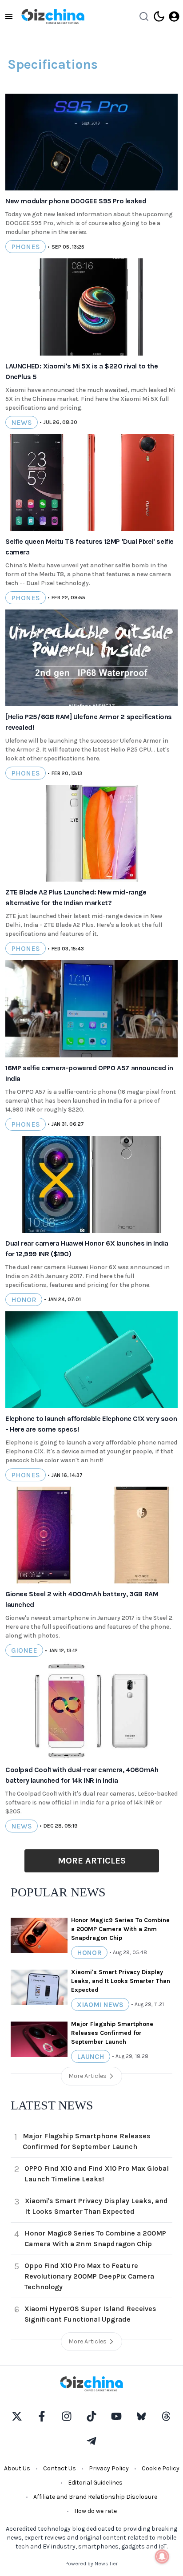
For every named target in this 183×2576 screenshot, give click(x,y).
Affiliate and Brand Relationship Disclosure (95, 2497)
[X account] (17, 2416)
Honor (24, 1300)
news (22, 422)
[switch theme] (159, 16)
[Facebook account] (42, 2416)
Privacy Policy (109, 2468)
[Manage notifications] (162, 2556)
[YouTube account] (116, 2416)
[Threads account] (166, 2416)
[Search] (144, 16)
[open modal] (174, 16)
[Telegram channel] (91, 2441)
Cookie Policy (161, 2468)
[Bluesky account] (141, 2416)
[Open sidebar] (9, 16)
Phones (26, 247)
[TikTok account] (91, 2416)
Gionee (24, 1650)
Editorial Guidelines (95, 2483)
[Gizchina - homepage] (53, 16)
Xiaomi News (100, 2004)
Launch (91, 2056)
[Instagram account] (67, 2416)
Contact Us (60, 2468)
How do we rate (95, 2511)
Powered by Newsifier (91, 2564)
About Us (17, 2468)
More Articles (92, 1861)
